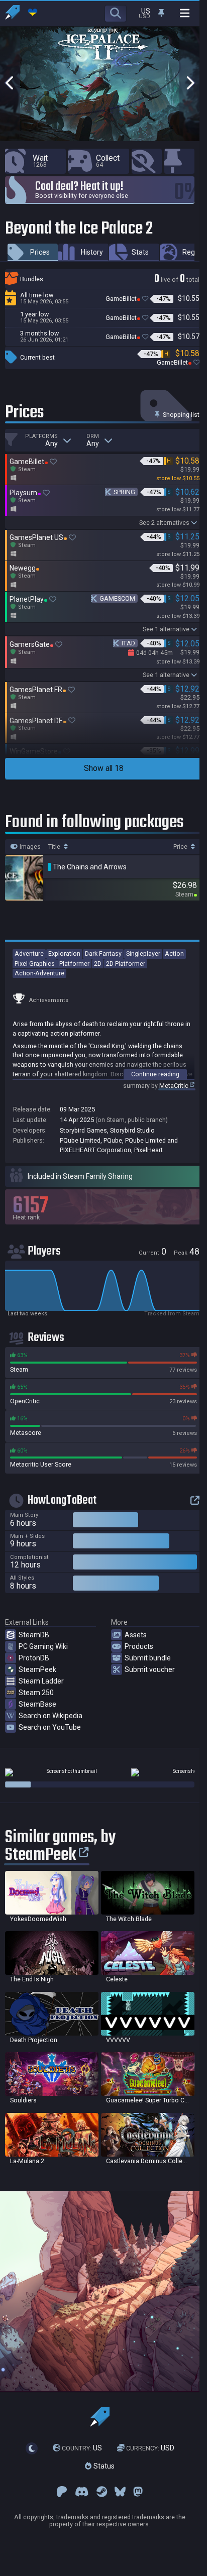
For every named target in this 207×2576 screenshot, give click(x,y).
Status (103, 2466)
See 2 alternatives (164, 523)
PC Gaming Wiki (43, 1646)
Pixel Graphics (35, 964)
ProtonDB (34, 1658)
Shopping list (180, 415)
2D (98, 964)
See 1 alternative (166, 629)
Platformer (74, 964)
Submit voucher (150, 1669)
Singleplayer (143, 954)
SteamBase (37, 1704)
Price (181, 847)
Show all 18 (104, 768)
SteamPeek (37, 1669)
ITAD (128, 643)
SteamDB (34, 1635)
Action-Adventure (39, 973)
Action (174, 954)
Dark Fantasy (103, 954)
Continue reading (155, 1074)
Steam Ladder (41, 1681)
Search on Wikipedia (50, 1716)
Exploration (64, 954)
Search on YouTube (50, 1727)
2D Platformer (126, 964)
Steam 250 (36, 1693)
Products (139, 1646)
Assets (136, 1635)
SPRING (124, 492)
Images (29, 847)
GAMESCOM (117, 598)
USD (150, 2448)
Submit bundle (148, 1658)
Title (55, 847)
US (82, 2448)
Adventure (29, 954)
